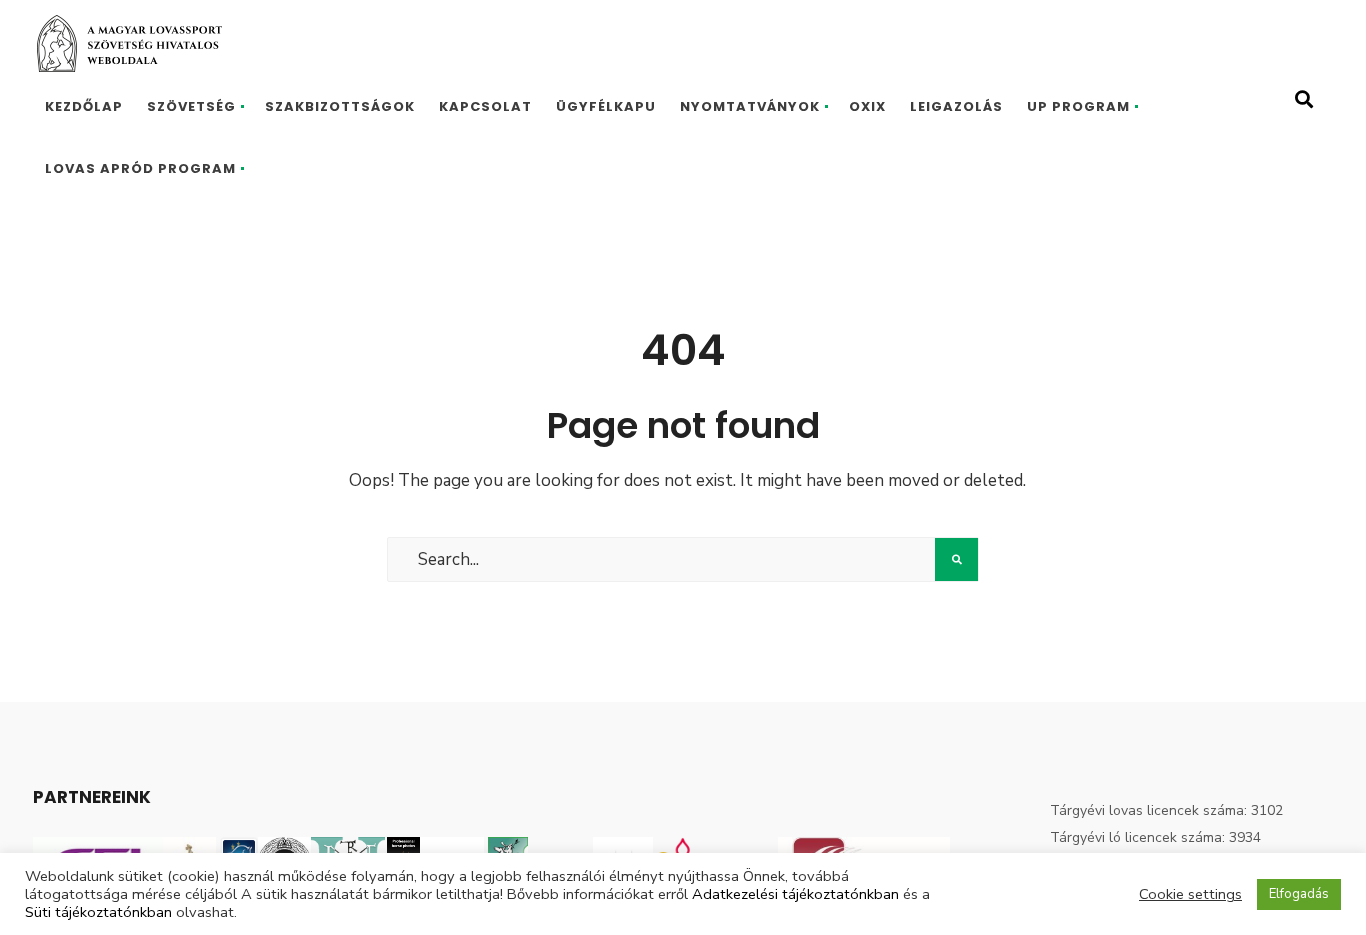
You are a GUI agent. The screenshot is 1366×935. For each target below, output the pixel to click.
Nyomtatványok (750, 106)
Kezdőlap (84, 106)
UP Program (1078, 106)
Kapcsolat (485, 106)
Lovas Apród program (140, 168)
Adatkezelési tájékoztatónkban (795, 894)
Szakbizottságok (340, 106)
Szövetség (191, 106)
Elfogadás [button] (1299, 894)
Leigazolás (956, 106)
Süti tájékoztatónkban (98, 912)
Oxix (867, 106)
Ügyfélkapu (606, 106)
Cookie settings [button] (1190, 894)
